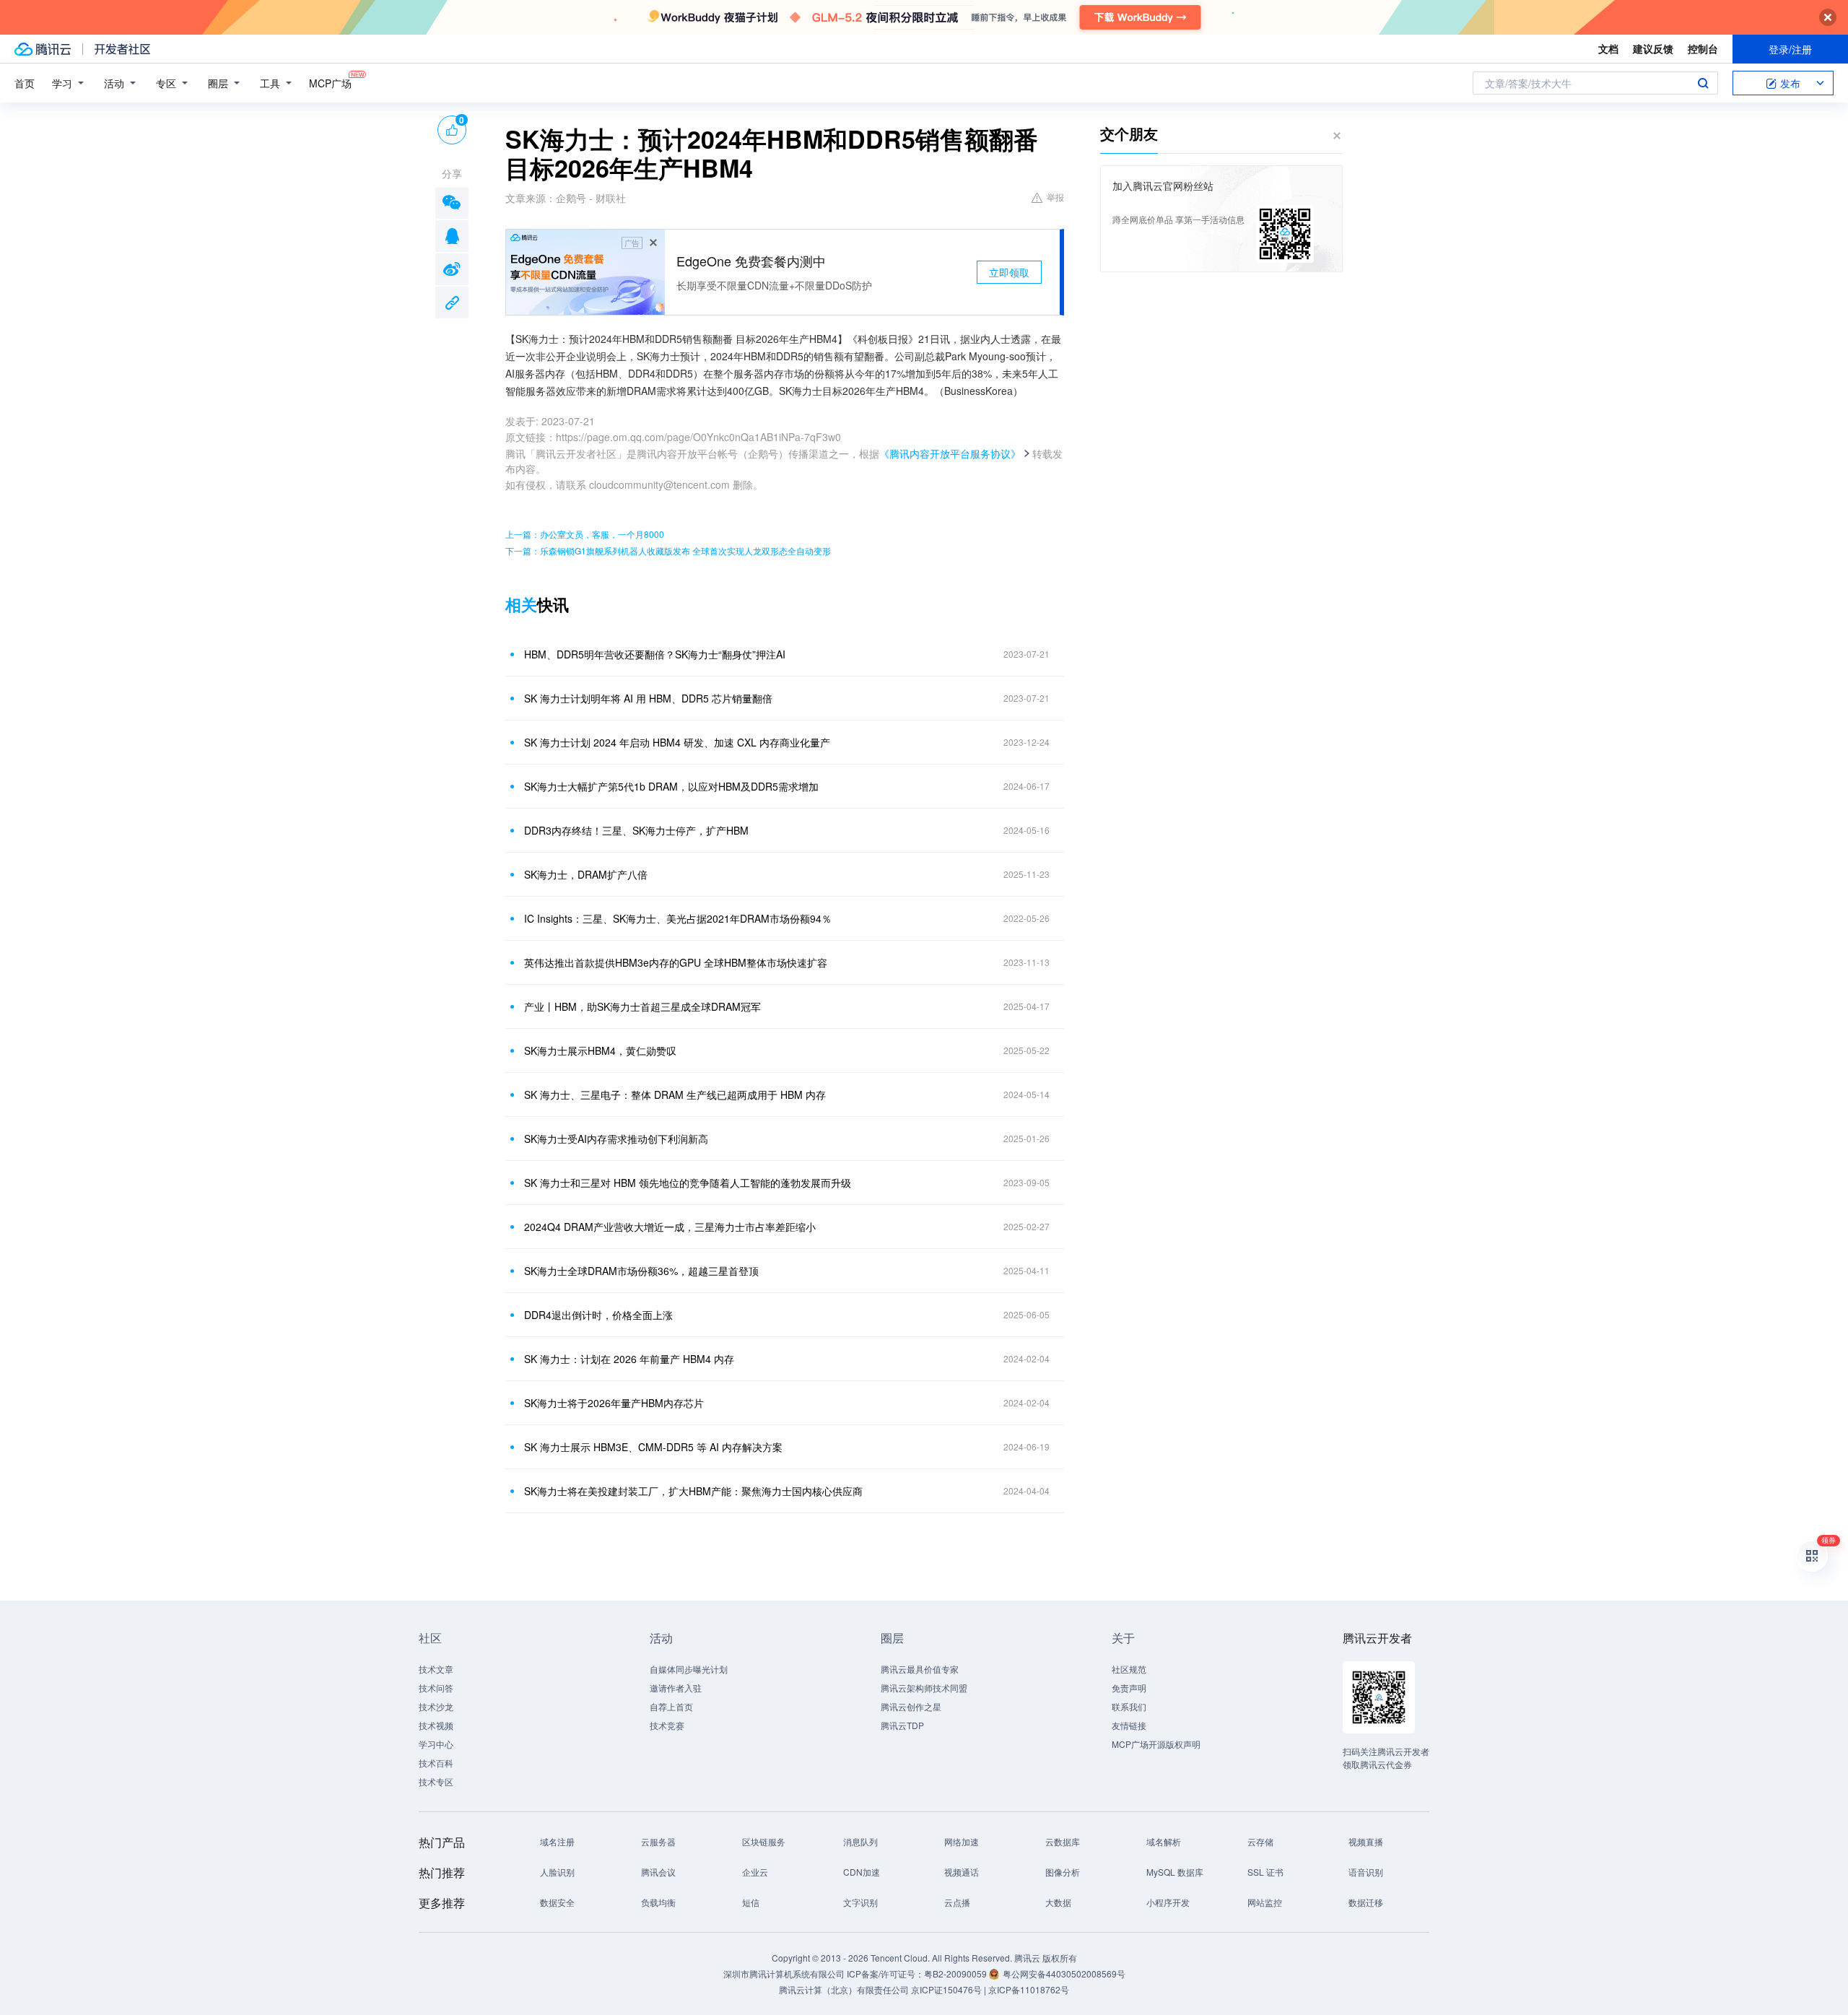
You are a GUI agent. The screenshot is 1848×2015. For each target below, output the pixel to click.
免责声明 (1129, 1688)
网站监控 (1265, 1902)
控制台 (1703, 48)
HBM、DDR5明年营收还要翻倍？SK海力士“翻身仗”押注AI (655, 654)
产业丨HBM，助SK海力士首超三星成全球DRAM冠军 (642, 1006)
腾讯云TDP (902, 1725)
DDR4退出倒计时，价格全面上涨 (598, 1315)
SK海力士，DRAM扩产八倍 (586, 874)
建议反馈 (1653, 48)
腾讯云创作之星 (911, 1706)
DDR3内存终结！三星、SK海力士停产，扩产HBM (636, 830)
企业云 (755, 1872)
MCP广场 (330, 83)
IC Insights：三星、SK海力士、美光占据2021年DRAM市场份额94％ (678, 918)
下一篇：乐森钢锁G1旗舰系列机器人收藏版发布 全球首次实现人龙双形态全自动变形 (668, 550)
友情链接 (1129, 1725)
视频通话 (962, 1872)
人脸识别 (557, 1872)
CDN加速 (862, 1872)
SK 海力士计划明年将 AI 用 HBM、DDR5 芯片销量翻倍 (648, 698)
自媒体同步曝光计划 (689, 1669)
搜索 (1703, 83)
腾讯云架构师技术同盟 (924, 1688)
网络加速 (962, 1841)
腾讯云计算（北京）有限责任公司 (844, 1989)
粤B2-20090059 (956, 1973)
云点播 (957, 1902)
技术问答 (436, 1688)
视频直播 (1366, 1841)
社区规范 (1129, 1669)
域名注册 (557, 1841)
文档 (1608, 48)
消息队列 (860, 1841)
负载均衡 (658, 1902)
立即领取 (1009, 272)
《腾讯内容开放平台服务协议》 (950, 453)
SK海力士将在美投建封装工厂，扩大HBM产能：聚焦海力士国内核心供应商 (693, 1491)
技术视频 (436, 1725)
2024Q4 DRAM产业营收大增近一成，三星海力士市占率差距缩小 (670, 1227)
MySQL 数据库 (1175, 1872)
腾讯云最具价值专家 (920, 1669)
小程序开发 (1168, 1902)
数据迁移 (1366, 1902)
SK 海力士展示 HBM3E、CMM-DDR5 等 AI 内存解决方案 (653, 1447)
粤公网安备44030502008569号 (1064, 1973)
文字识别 (860, 1902)
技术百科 (436, 1763)
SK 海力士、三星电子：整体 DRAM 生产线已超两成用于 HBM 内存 (675, 1094)
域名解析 (1164, 1841)
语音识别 (1366, 1872)
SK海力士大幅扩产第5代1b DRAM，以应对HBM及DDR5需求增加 (671, 786)
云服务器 (658, 1841)
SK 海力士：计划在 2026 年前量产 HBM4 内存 (629, 1359)
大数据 (1058, 1902)
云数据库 (1063, 1841)
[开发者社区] (122, 49)
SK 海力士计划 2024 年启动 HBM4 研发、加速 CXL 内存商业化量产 (677, 742)
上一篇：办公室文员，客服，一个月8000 (585, 534)
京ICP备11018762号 (1029, 1989)
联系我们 (1129, 1706)
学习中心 (436, 1744)
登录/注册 (1790, 49)
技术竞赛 (667, 1725)
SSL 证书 (1265, 1872)
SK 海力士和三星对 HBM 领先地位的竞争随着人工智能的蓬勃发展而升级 (688, 1183)
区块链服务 (764, 1841)
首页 (25, 83)
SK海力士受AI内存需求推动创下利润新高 (616, 1139)
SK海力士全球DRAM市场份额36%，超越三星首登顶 (641, 1271)
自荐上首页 (671, 1706)
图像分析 (1063, 1872)
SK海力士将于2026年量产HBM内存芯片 (614, 1403)
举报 (1055, 197)
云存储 (1260, 1841)
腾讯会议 (658, 1872)
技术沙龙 (436, 1706)
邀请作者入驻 (676, 1688)
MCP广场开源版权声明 (1156, 1744)
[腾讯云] (43, 49)
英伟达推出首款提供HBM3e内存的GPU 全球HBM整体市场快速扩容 (676, 962)
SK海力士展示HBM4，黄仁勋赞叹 (600, 1050)
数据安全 (557, 1902)
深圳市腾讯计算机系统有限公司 (784, 1973)
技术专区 (436, 1781)
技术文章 (436, 1669)
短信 (751, 1902)
